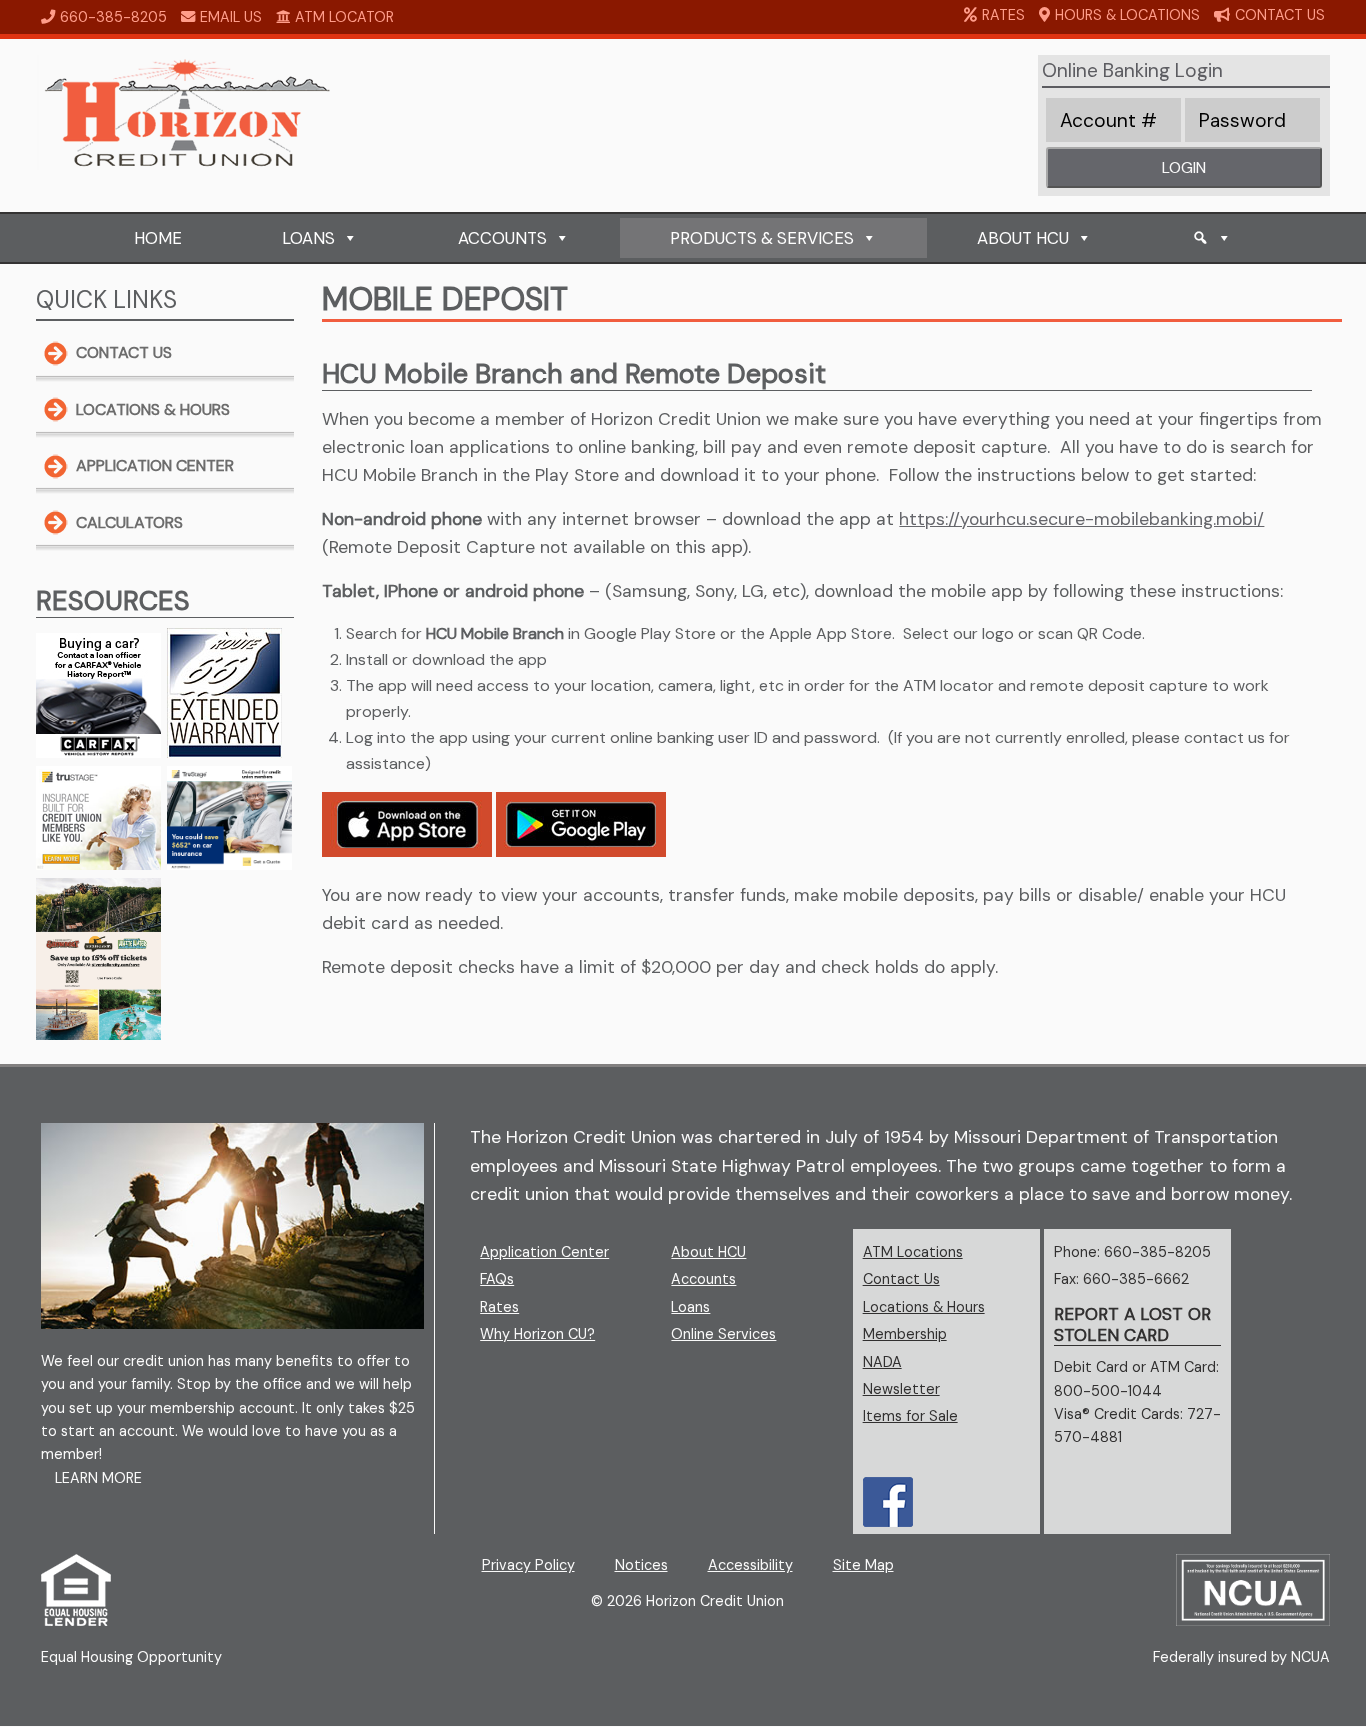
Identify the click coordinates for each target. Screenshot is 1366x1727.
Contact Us (1280, 15)
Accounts (502, 238)
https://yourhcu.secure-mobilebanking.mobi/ (1081, 519)
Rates (1003, 15)
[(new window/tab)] (76, 1621)
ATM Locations (913, 1252)
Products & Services (762, 238)
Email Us (231, 17)
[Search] (1212, 238)
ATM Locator (344, 17)
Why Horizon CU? (537, 1334)
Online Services (723, 1334)
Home (158, 238)
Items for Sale (910, 1416)
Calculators (129, 522)
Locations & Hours (153, 409)
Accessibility (750, 1565)
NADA (946, 1362)
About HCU (1023, 238)
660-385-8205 (113, 17)
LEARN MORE (98, 1478)
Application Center (155, 465)
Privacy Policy (528, 1565)
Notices (641, 1565)
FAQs (497, 1279)
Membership (905, 1334)
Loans (308, 238)
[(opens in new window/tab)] (98, 864)
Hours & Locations (1127, 15)
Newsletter (901, 1389)
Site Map (863, 1565)
